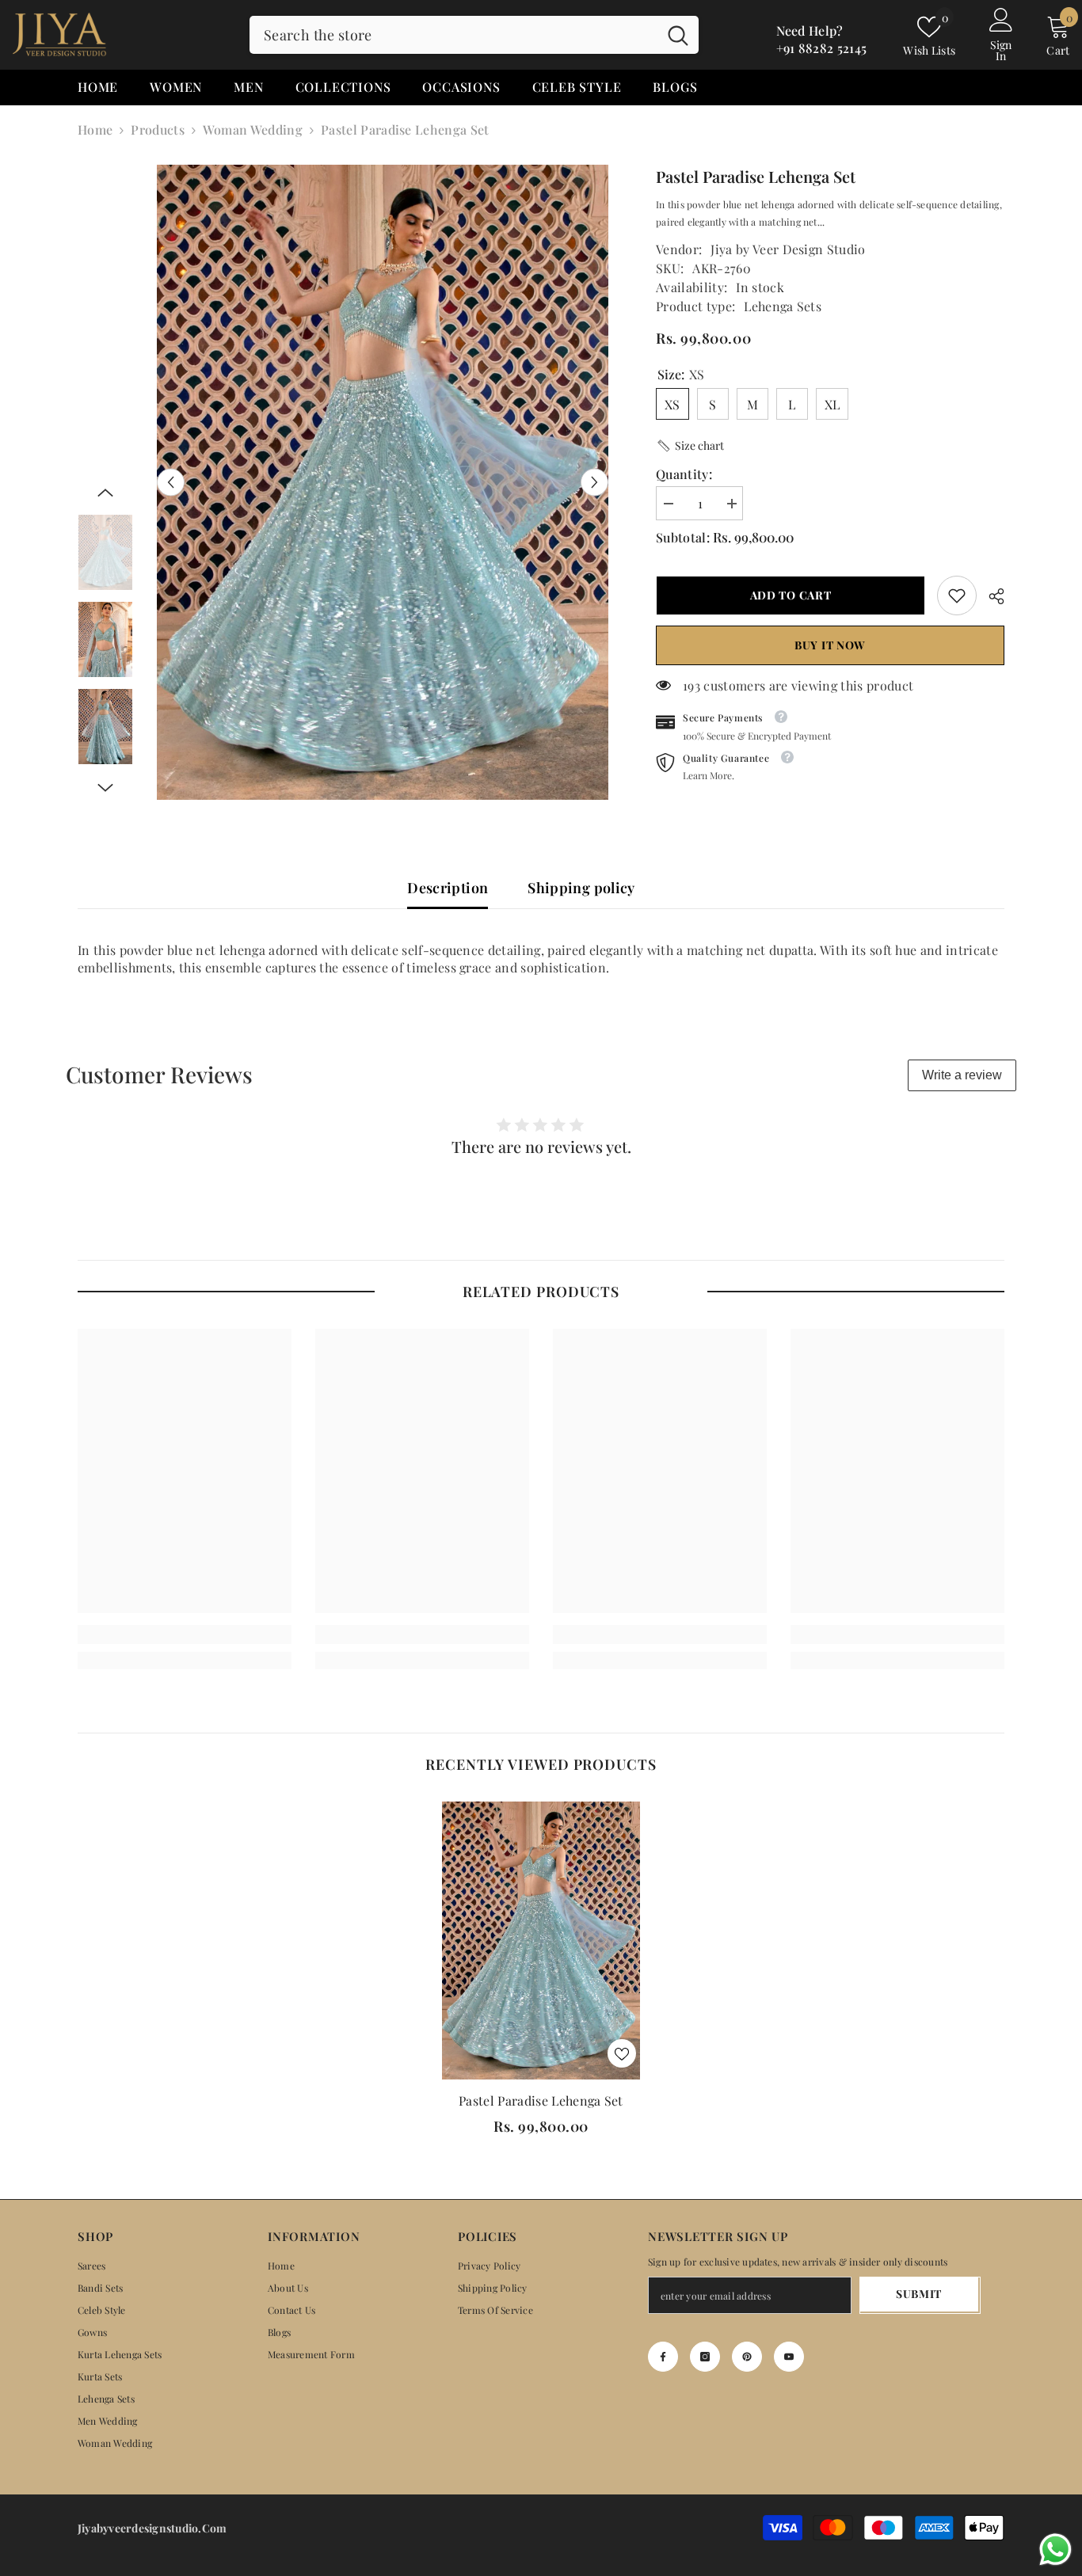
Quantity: (684, 474)
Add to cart (787, 595)
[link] (957, 595)
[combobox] (453, 35)
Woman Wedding (253, 129)
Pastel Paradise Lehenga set (541, 2100)
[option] (383, 482)
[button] (171, 483)
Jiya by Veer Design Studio (788, 249)
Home (95, 129)
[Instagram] (705, 2357)
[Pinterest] (747, 2357)
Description (448, 888)
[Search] (474, 35)
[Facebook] (663, 2357)
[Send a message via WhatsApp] (1055, 2549)
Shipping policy (581, 888)
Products (158, 129)
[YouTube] (789, 2357)
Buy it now (830, 645)
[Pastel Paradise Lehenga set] (541, 1941)
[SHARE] (991, 596)
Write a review (962, 1075)
